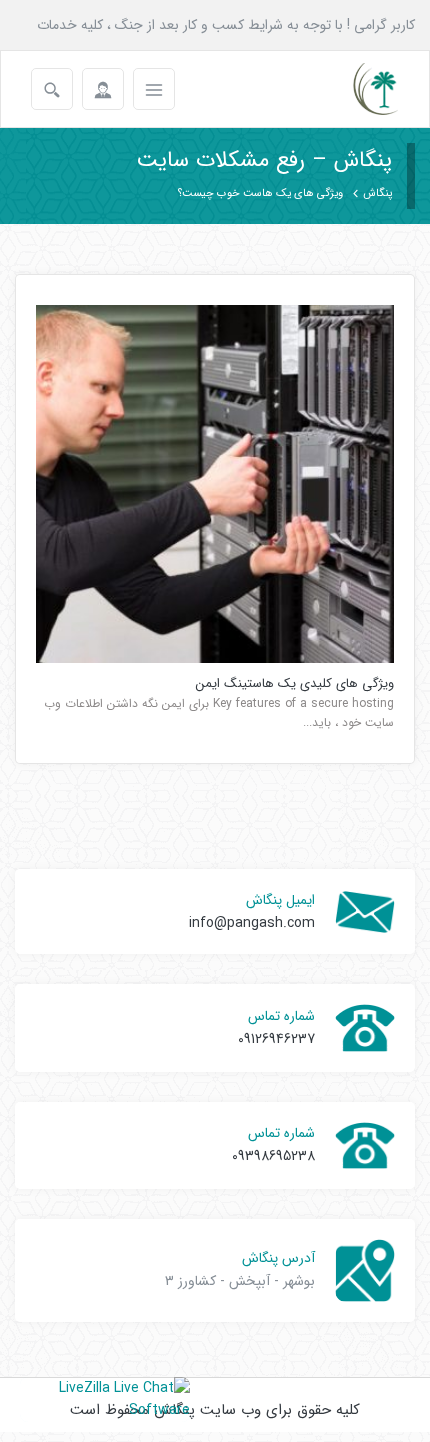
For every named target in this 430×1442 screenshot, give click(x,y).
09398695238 (273, 1156)
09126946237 (276, 1039)
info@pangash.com (252, 923)
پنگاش (377, 193)
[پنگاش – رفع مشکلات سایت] (358, 89)
